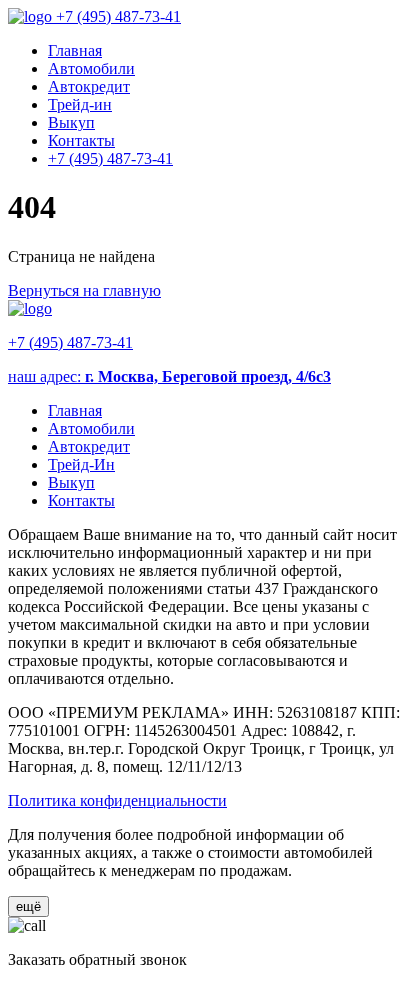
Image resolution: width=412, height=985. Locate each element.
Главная (75, 50)
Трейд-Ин (81, 464)
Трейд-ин (80, 104)
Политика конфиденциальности (117, 800)
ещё (28, 906)
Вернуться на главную (84, 290)
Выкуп (71, 122)
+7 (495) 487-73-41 (118, 16)
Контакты (81, 140)
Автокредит (89, 86)
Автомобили (91, 68)
